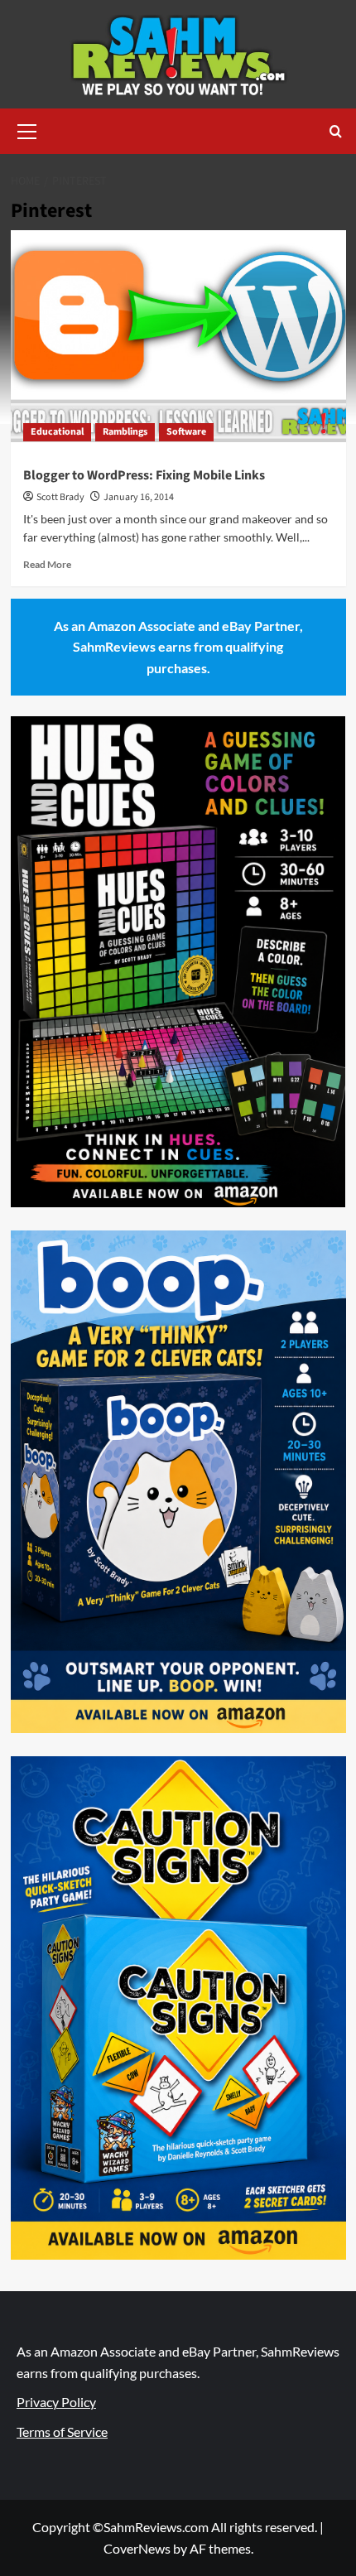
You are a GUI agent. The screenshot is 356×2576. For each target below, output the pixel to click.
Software (186, 432)
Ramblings (125, 432)
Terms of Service (62, 2432)
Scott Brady (60, 497)
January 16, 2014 (139, 497)
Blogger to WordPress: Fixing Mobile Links (144, 475)
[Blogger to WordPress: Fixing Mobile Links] (178, 342)
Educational (57, 432)
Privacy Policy (56, 2402)
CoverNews (137, 2548)
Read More (47, 564)
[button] (27, 129)
